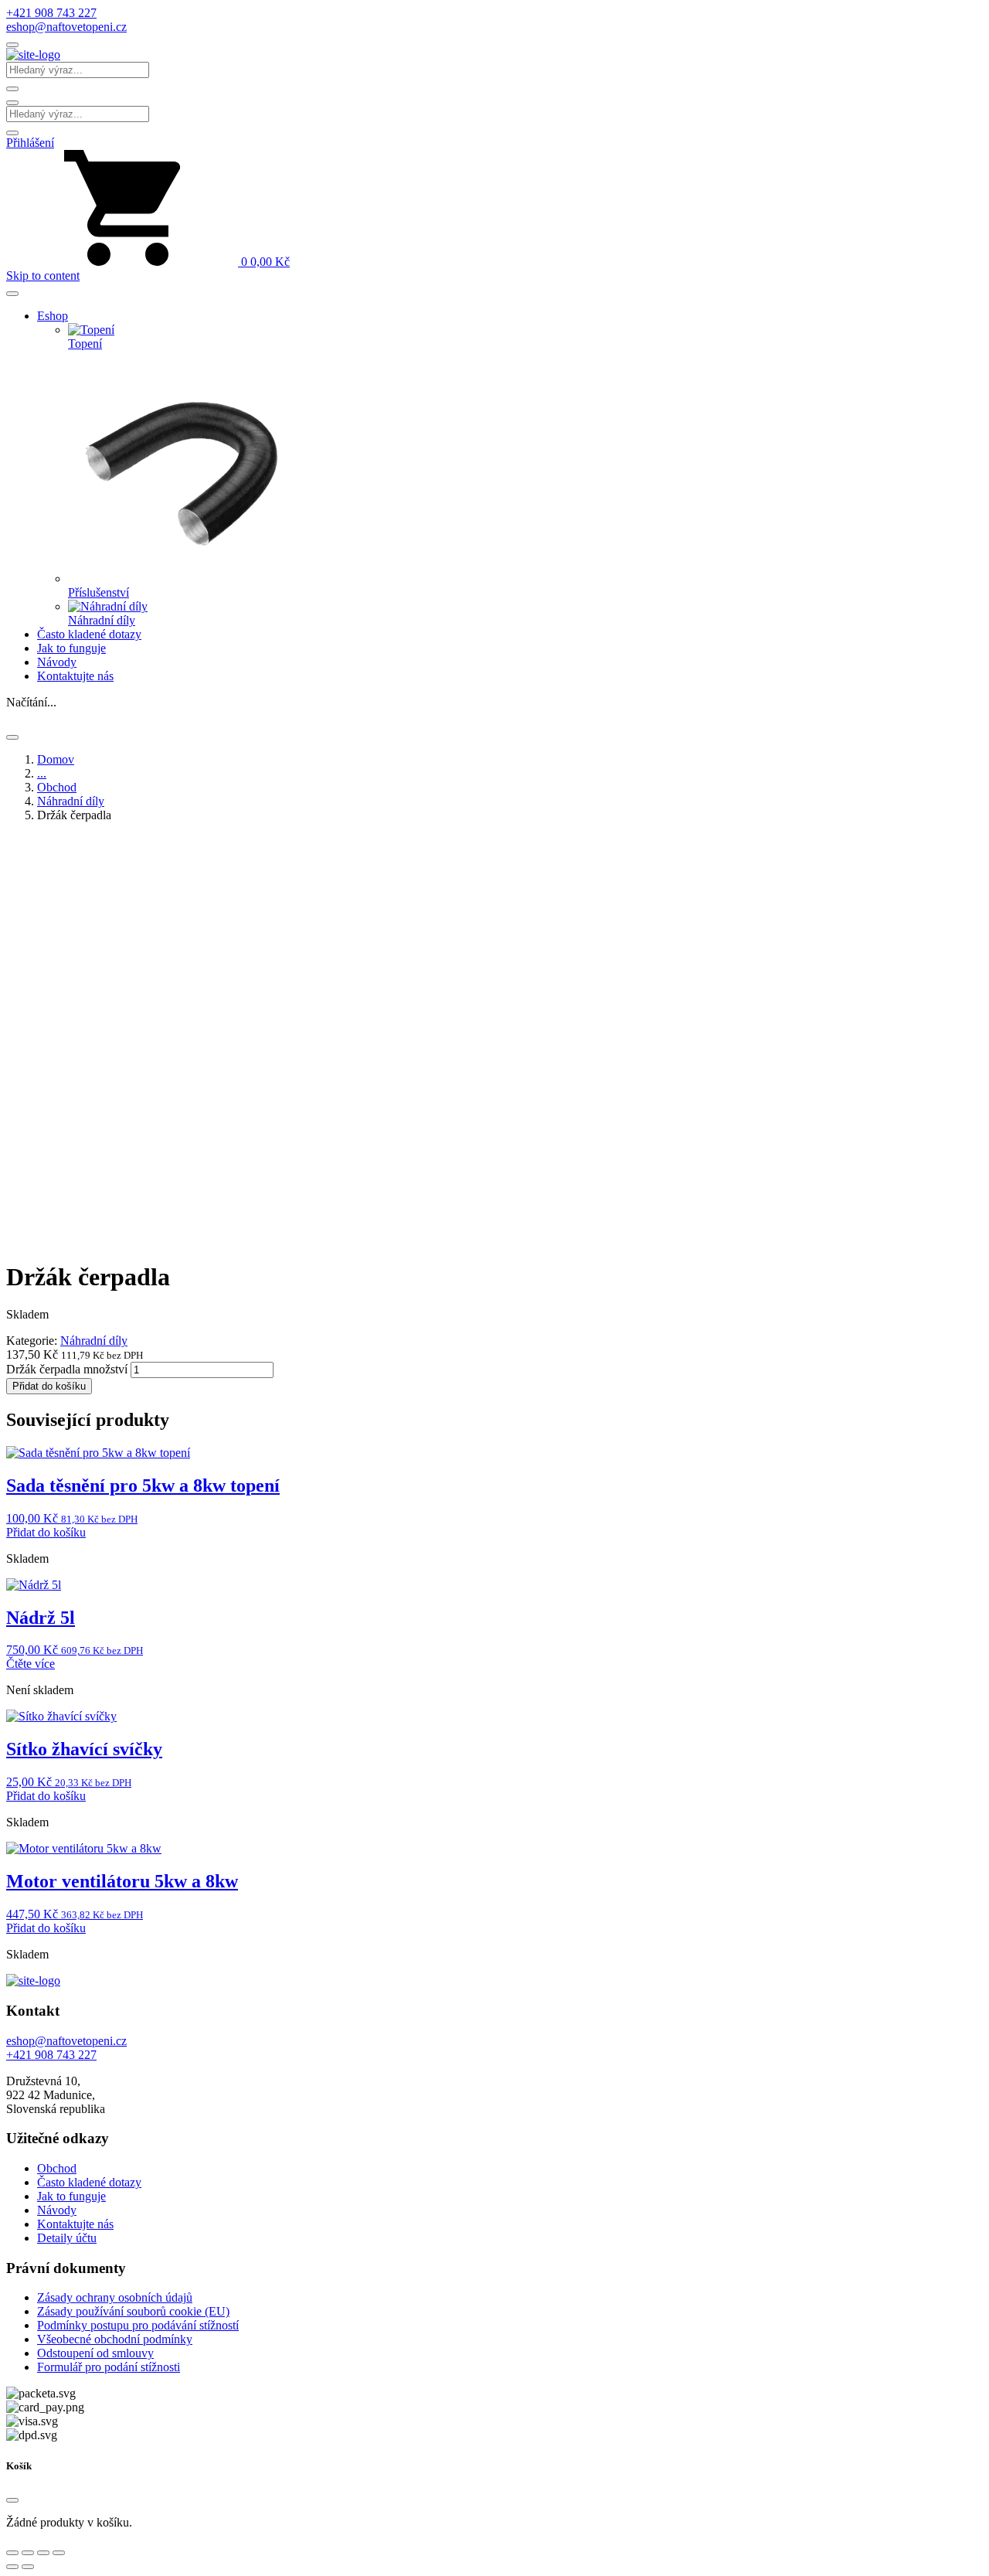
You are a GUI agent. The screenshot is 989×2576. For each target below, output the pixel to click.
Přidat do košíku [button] (46, 1532)
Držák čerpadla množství (67, 1369)
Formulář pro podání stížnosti (109, 2367)
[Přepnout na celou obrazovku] (28, 2553)
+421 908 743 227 (51, 13)
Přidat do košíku (49, 1386)
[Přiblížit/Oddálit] (12, 2553)
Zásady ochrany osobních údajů (115, 2297)
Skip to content (43, 276)
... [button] (42, 773)
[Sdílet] (43, 2553)
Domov (56, 759)
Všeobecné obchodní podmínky (115, 2339)
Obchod (57, 787)
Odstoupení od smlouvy (95, 2353)
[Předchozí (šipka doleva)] (12, 2567)
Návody (57, 662)
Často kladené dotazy (89, 634)
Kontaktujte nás (75, 676)
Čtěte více (31, 1664)
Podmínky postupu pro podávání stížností (138, 2325)
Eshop (53, 316)
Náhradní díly (71, 801)
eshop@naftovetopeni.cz (66, 27)
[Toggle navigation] (12, 45)
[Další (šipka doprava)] (28, 2567)
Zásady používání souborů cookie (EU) (133, 2311)
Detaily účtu (67, 2238)
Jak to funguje (71, 648)
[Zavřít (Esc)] (59, 2553)
